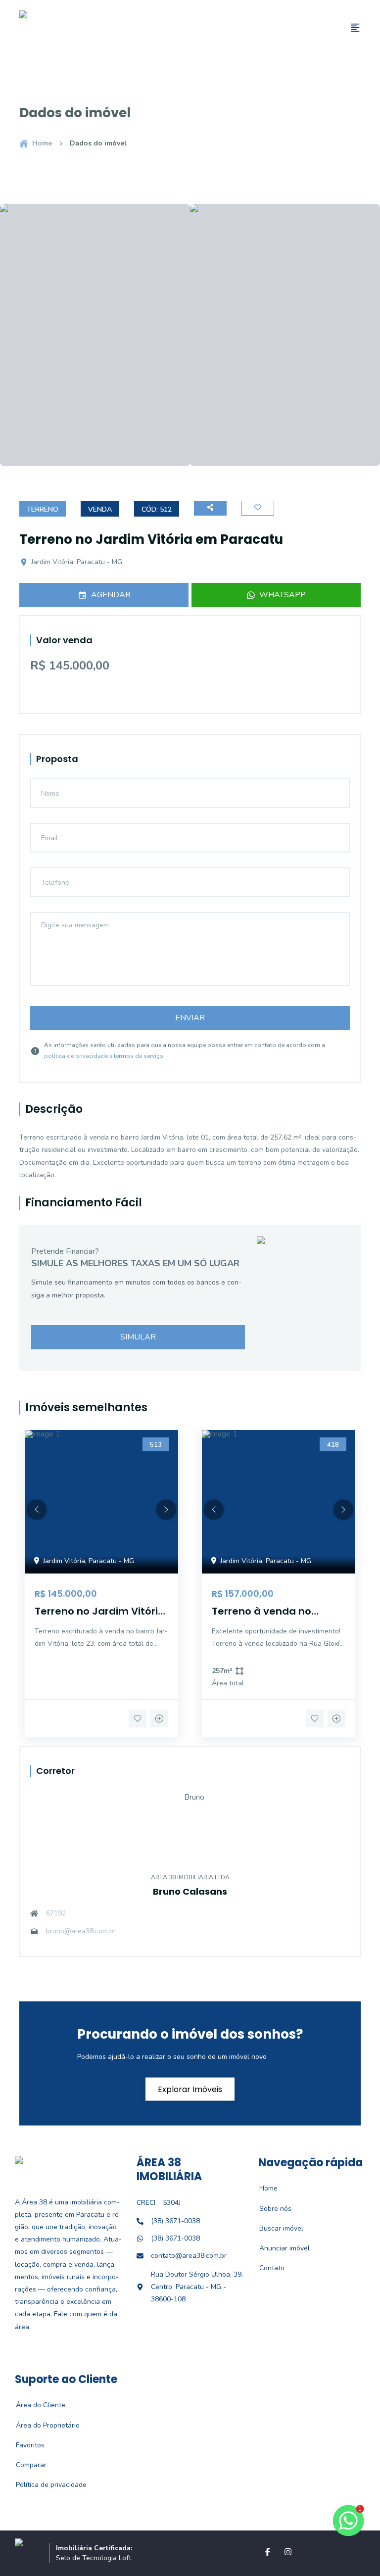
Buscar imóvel (276, 2228)
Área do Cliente (35, 2405)
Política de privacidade (46, 2485)
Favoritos (25, 2445)
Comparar (26, 2465)
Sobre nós (270, 2209)
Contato (266, 2268)
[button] (37, 1510)
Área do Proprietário (42, 2425)
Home (42, 143)
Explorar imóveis (190, 2089)
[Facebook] (268, 2552)
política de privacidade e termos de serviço (104, 1056)
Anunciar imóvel (279, 2248)
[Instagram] (288, 2552)
